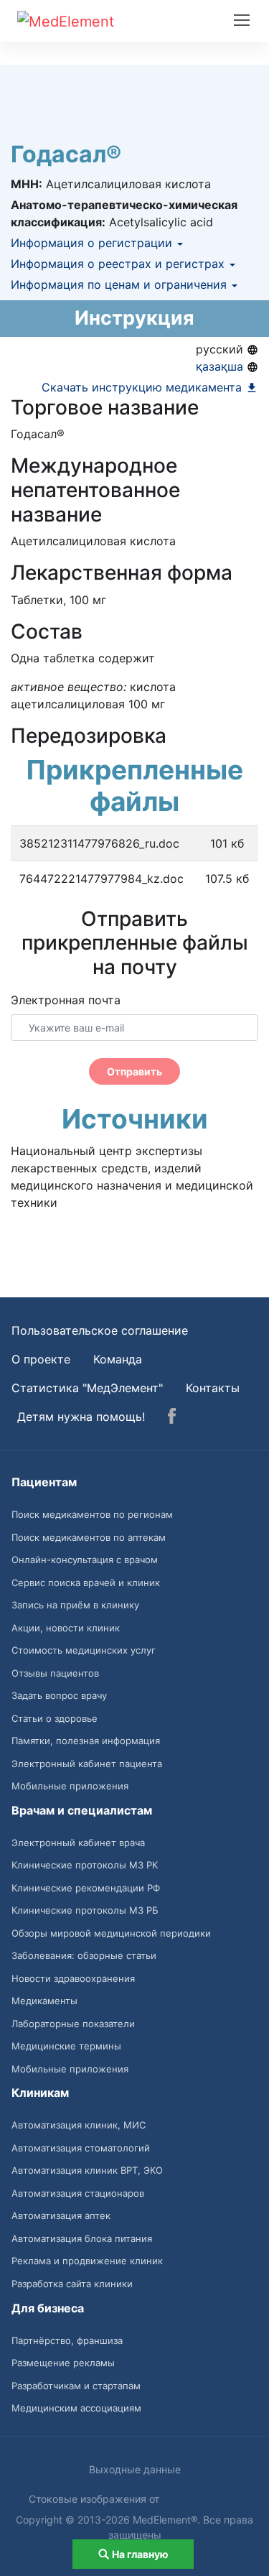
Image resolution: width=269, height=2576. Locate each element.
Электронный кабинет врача (78, 1843)
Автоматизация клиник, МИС (79, 2125)
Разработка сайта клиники (72, 2284)
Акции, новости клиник (66, 1628)
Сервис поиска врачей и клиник (86, 1583)
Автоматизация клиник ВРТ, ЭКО (87, 2170)
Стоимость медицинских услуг (84, 1650)
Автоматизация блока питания (82, 2238)
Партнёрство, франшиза (67, 2340)
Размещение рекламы (63, 2363)
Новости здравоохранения (73, 1978)
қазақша (221, 366)
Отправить (134, 1071)
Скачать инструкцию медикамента (143, 387)
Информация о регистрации (93, 243)
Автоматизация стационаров (78, 2193)
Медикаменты (44, 2001)
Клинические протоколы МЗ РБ (85, 1910)
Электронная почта (66, 1000)
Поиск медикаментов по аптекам (89, 1537)
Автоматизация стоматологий (81, 2148)
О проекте (41, 1359)
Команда (118, 1359)
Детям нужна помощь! (81, 1417)
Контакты (213, 1388)
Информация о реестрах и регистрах (119, 264)
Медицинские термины (66, 2046)
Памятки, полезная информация (86, 1741)
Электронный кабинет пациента (87, 1764)
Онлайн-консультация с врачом (85, 1560)
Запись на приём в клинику (75, 1605)
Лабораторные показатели (73, 2024)
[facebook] (172, 1418)
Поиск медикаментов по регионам (92, 1514)
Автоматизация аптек (61, 2215)
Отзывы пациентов (55, 1673)
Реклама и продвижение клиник (87, 2261)
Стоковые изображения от (95, 2499)
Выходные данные (135, 2469)
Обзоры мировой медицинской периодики (111, 1933)
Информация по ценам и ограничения (121, 284)
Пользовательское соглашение (100, 1330)
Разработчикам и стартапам (76, 2386)
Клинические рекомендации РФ (86, 1888)
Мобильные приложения (70, 1786)
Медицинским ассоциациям (76, 2408)
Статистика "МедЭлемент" (87, 1388)
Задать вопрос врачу (59, 1695)
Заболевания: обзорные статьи (84, 1955)
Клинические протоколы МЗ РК (85, 1865)
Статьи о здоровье (55, 1718)
